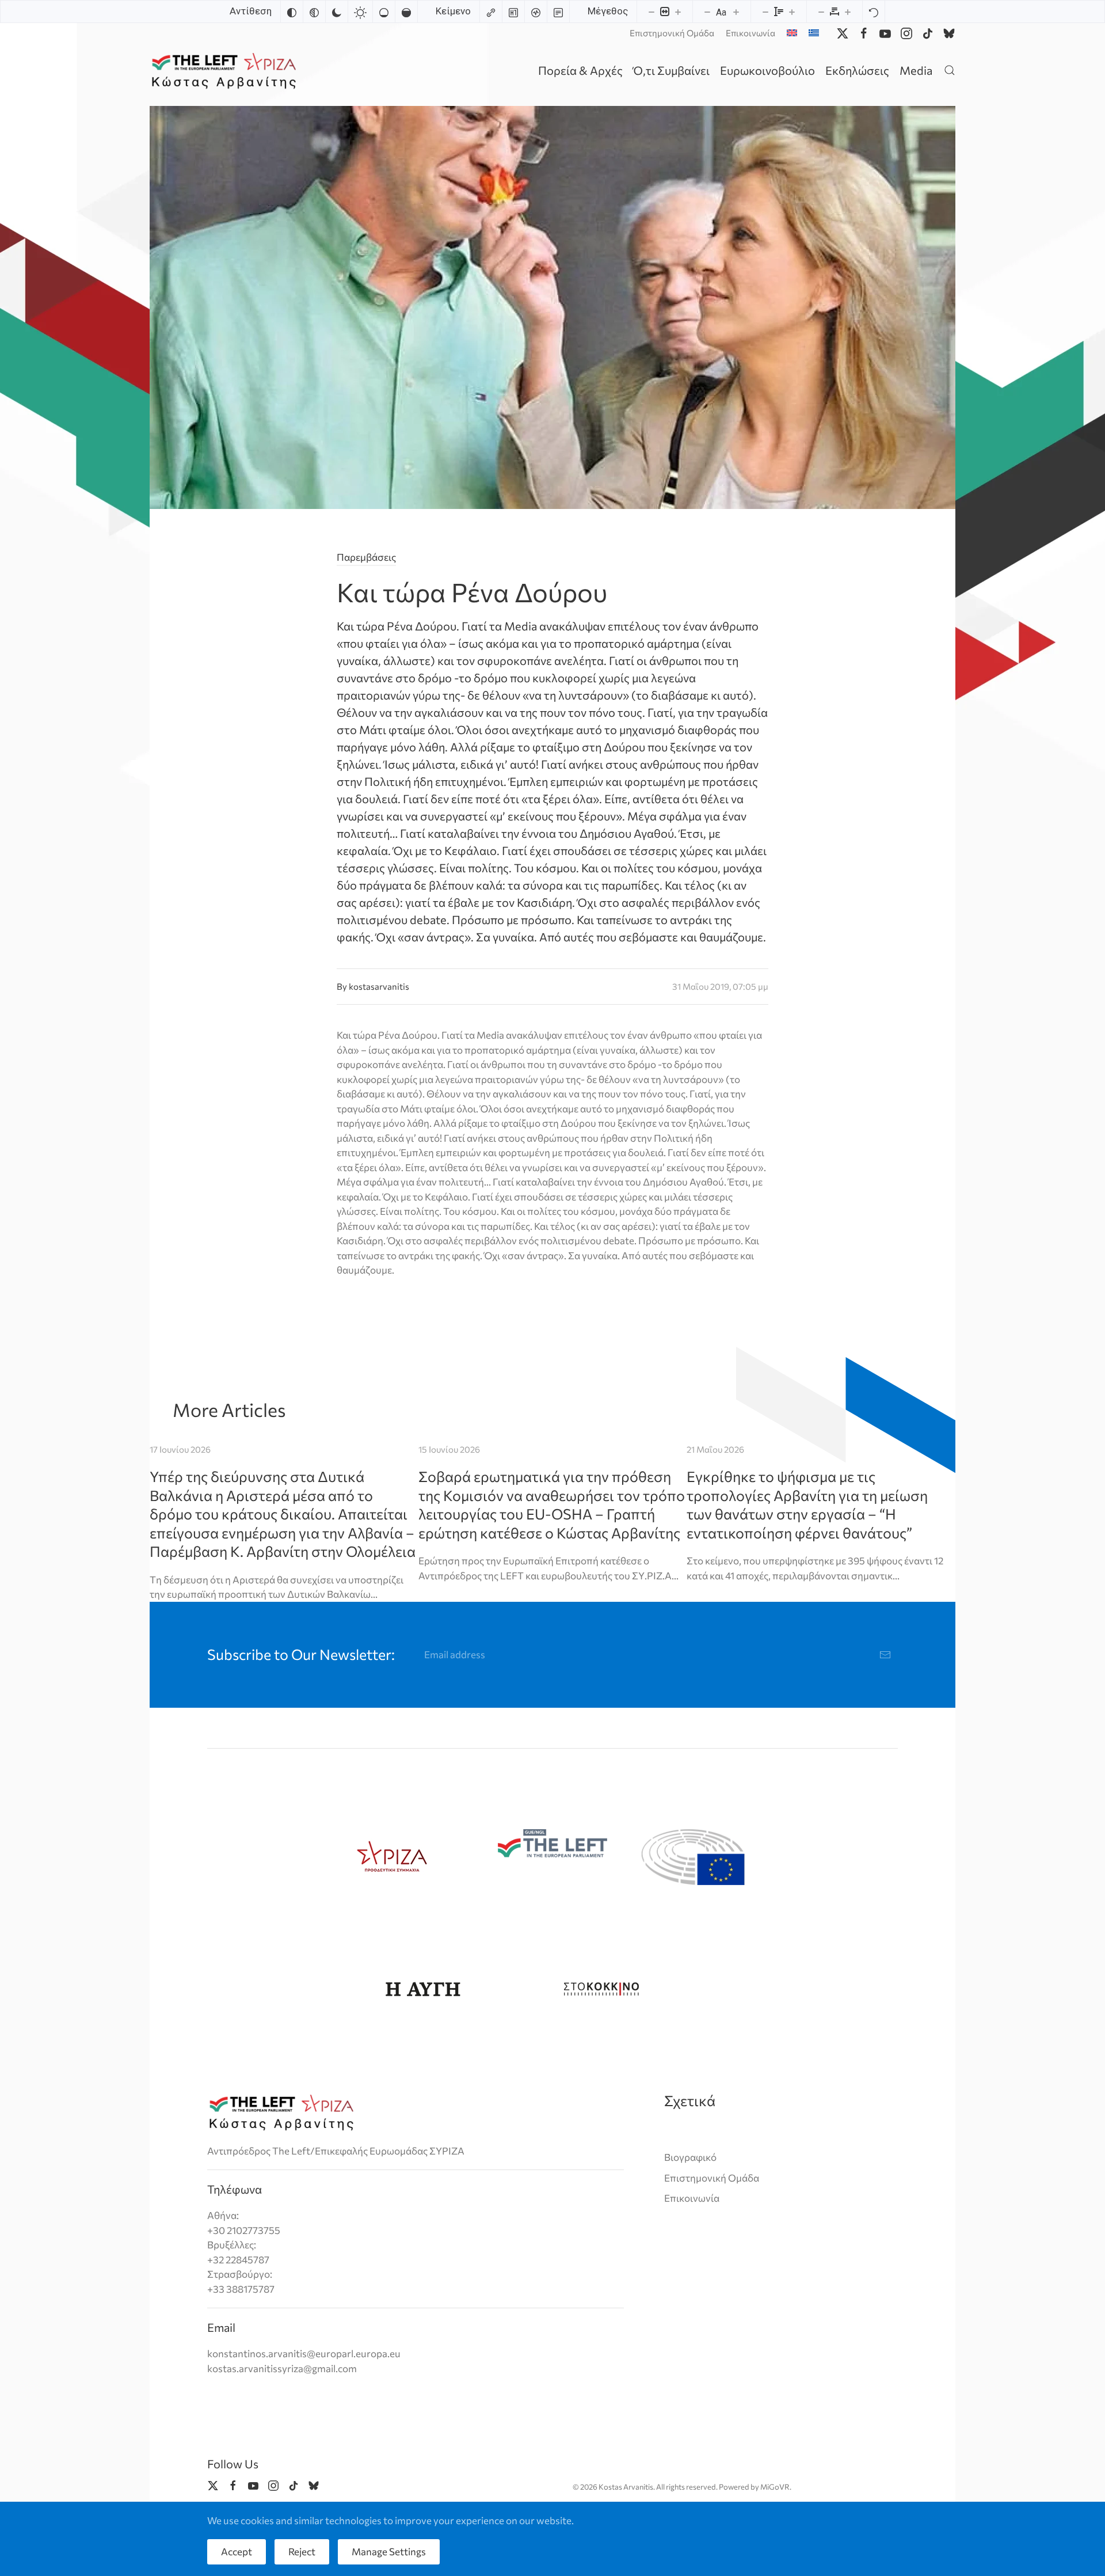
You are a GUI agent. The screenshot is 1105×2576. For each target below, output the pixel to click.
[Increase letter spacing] (848, 12)
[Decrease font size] (707, 12)
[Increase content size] (678, 12)
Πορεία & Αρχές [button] (580, 70)
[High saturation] (406, 12)
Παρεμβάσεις (366, 557)
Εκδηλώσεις (857, 70)
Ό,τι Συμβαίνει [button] (671, 70)
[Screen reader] (536, 12)
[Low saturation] (384, 12)
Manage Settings (389, 2552)
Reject (302, 2552)
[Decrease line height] (765, 12)
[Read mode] (558, 12)
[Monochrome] (314, 12)
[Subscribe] (885, 1655)
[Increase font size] (736, 12)
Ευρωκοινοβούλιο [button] (767, 70)
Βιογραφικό (690, 2157)
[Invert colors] (292, 12)
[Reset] (874, 12)
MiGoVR (775, 2487)
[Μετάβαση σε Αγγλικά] (792, 33)
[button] (950, 70)
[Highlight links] (491, 12)
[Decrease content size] (651, 12)
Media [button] (916, 70)
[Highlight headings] (513, 12)
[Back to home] (226, 70)
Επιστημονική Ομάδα (672, 33)
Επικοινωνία (750, 33)
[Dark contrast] (337, 12)
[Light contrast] (360, 12)
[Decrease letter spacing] (821, 12)
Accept (237, 2552)
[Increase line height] (792, 12)
